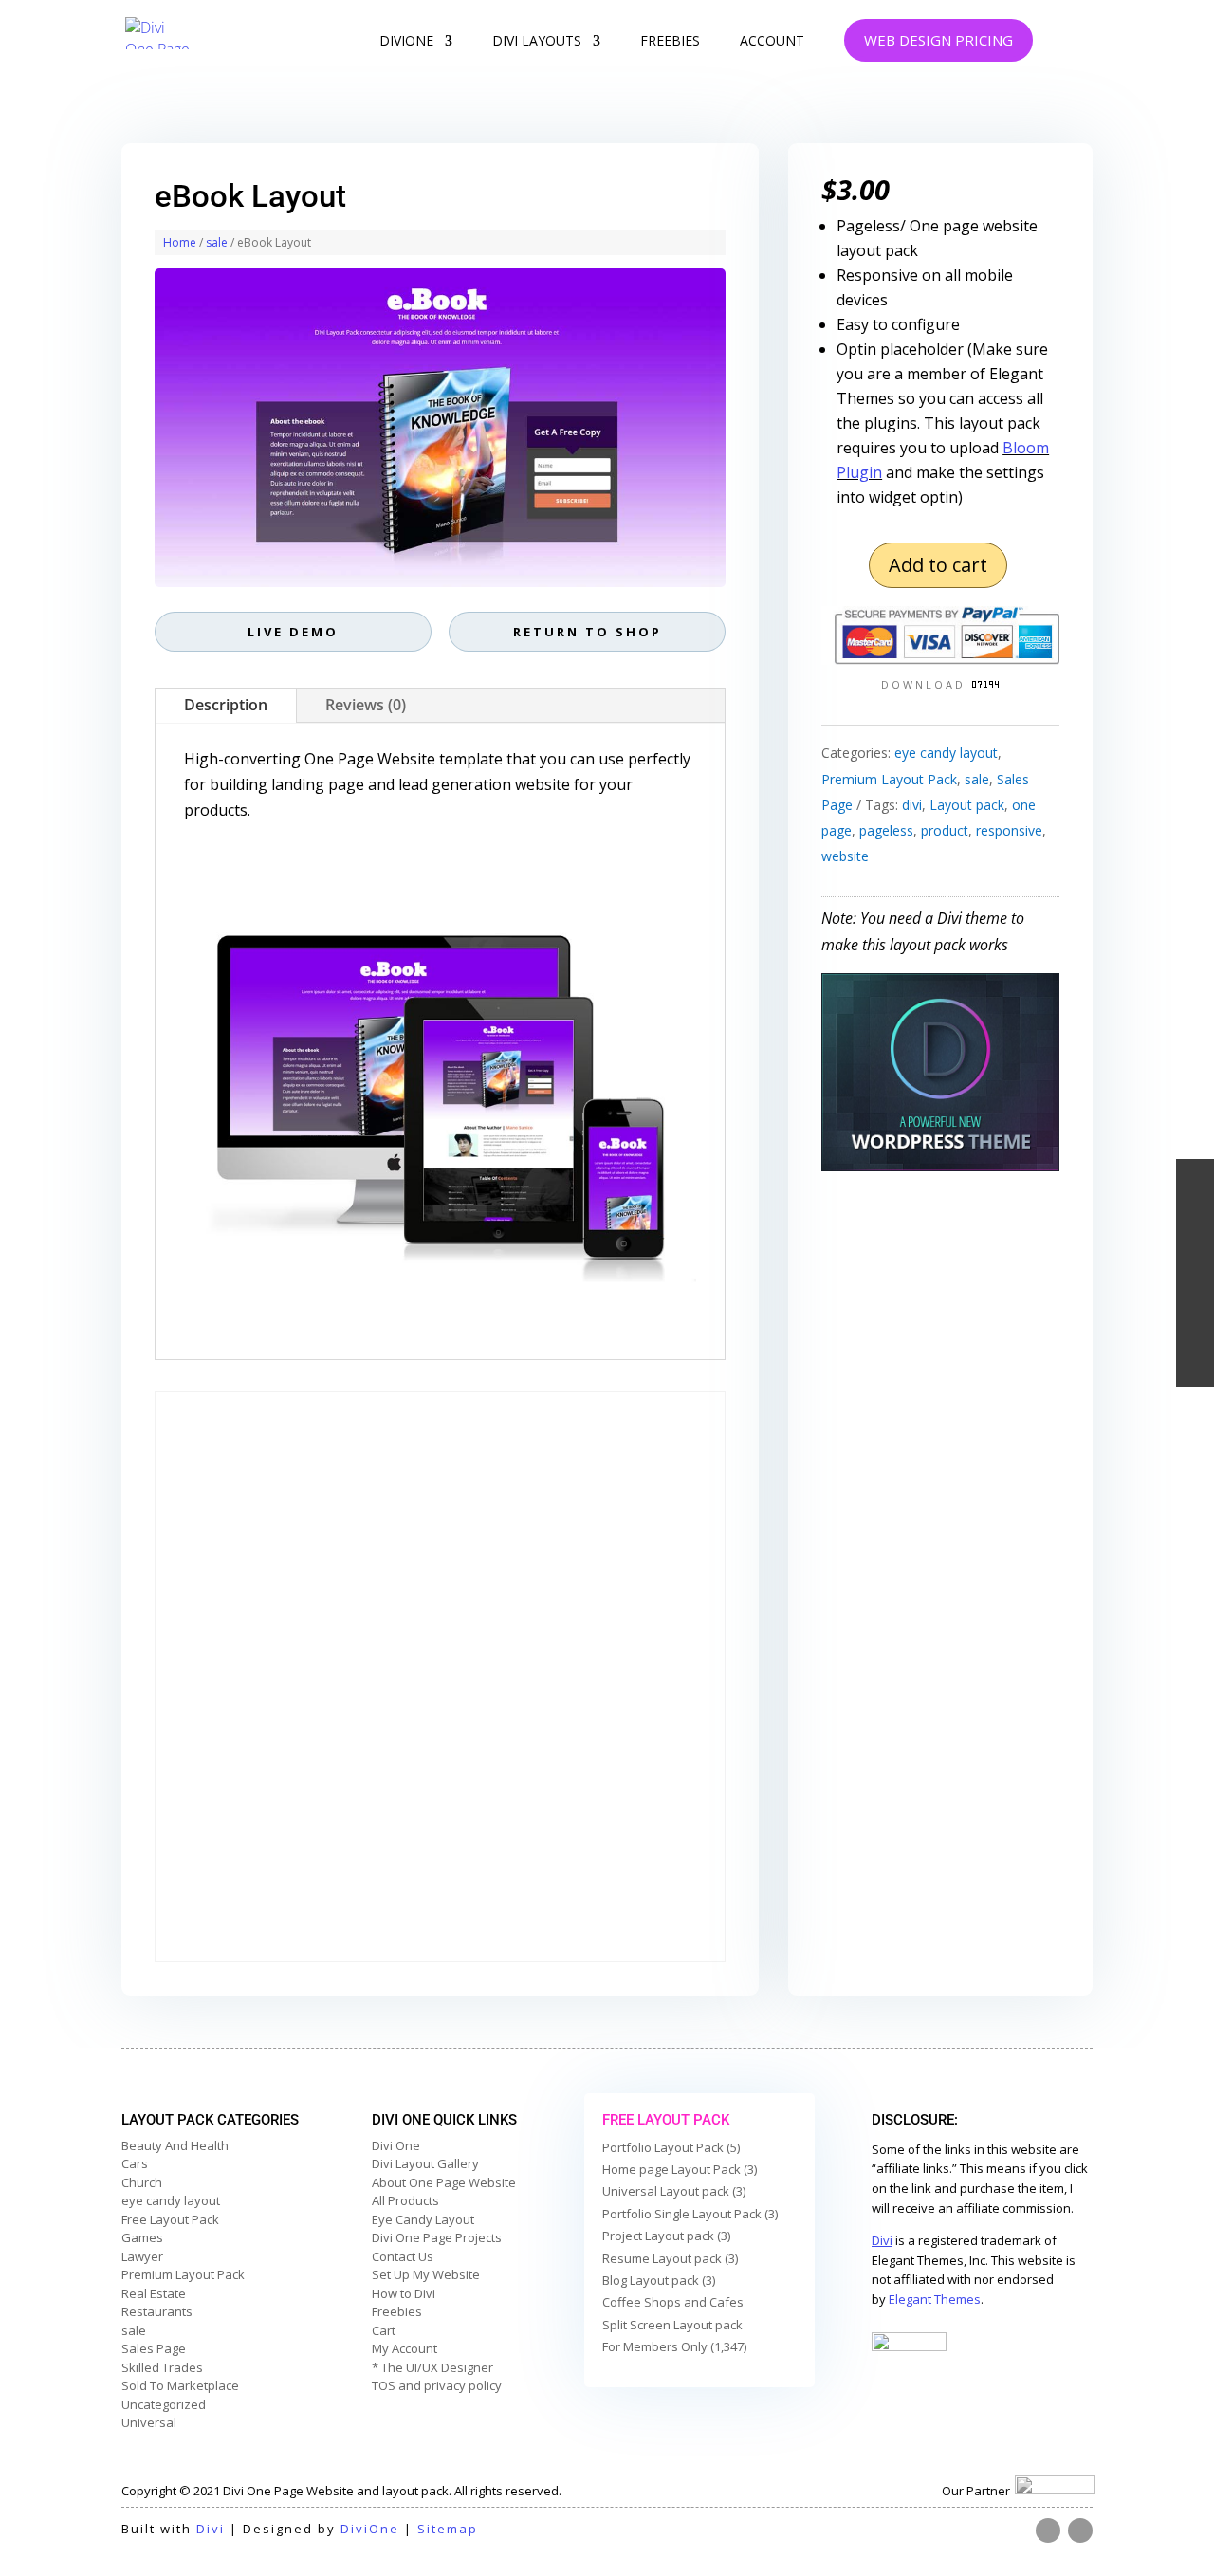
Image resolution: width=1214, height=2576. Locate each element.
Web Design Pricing (938, 40)
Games (142, 2237)
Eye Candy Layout (423, 2219)
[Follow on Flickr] (1048, 2530)
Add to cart (938, 565)
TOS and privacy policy (437, 2385)
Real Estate (154, 2293)
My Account (405, 2348)
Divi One (396, 2145)
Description (226, 705)
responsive (1009, 830)
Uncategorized (164, 2404)
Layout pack (967, 805)
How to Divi (404, 2293)
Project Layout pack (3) (666, 2236)
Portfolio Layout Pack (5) (671, 2147)
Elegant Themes (935, 2299)
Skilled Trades (162, 2367)
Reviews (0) (366, 705)
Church (142, 2182)
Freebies (670, 42)
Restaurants (157, 2311)
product (945, 830)
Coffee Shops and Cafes (673, 2302)
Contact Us (403, 2256)
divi (912, 805)
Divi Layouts (537, 42)
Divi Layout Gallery (425, 2163)
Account (772, 42)
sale (217, 242)
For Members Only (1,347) (674, 2346)
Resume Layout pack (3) (670, 2258)
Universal (149, 2422)
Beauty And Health (175, 2145)
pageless (886, 830)
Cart (384, 2330)
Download (926, 684)
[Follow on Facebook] (1080, 2530)
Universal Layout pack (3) (674, 2191)
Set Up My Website (426, 2274)
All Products (405, 2200)
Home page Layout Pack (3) (680, 2169)
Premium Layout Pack (889, 779)
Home (180, 242)
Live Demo (293, 632)
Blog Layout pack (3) (659, 2280)
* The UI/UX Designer (432, 2367)
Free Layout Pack (170, 2219)
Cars (135, 2163)
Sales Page (154, 2348)
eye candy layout (946, 753)
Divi (211, 2529)
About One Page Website (444, 2182)
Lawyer (142, 2256)
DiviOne (406, 42)
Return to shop (588, 632)
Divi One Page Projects (437, 2237)
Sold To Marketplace (180, 2385)
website (845, 856)
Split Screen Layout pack (672, 2325)
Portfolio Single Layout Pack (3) (690, 2214)
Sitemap (448, 2529)
